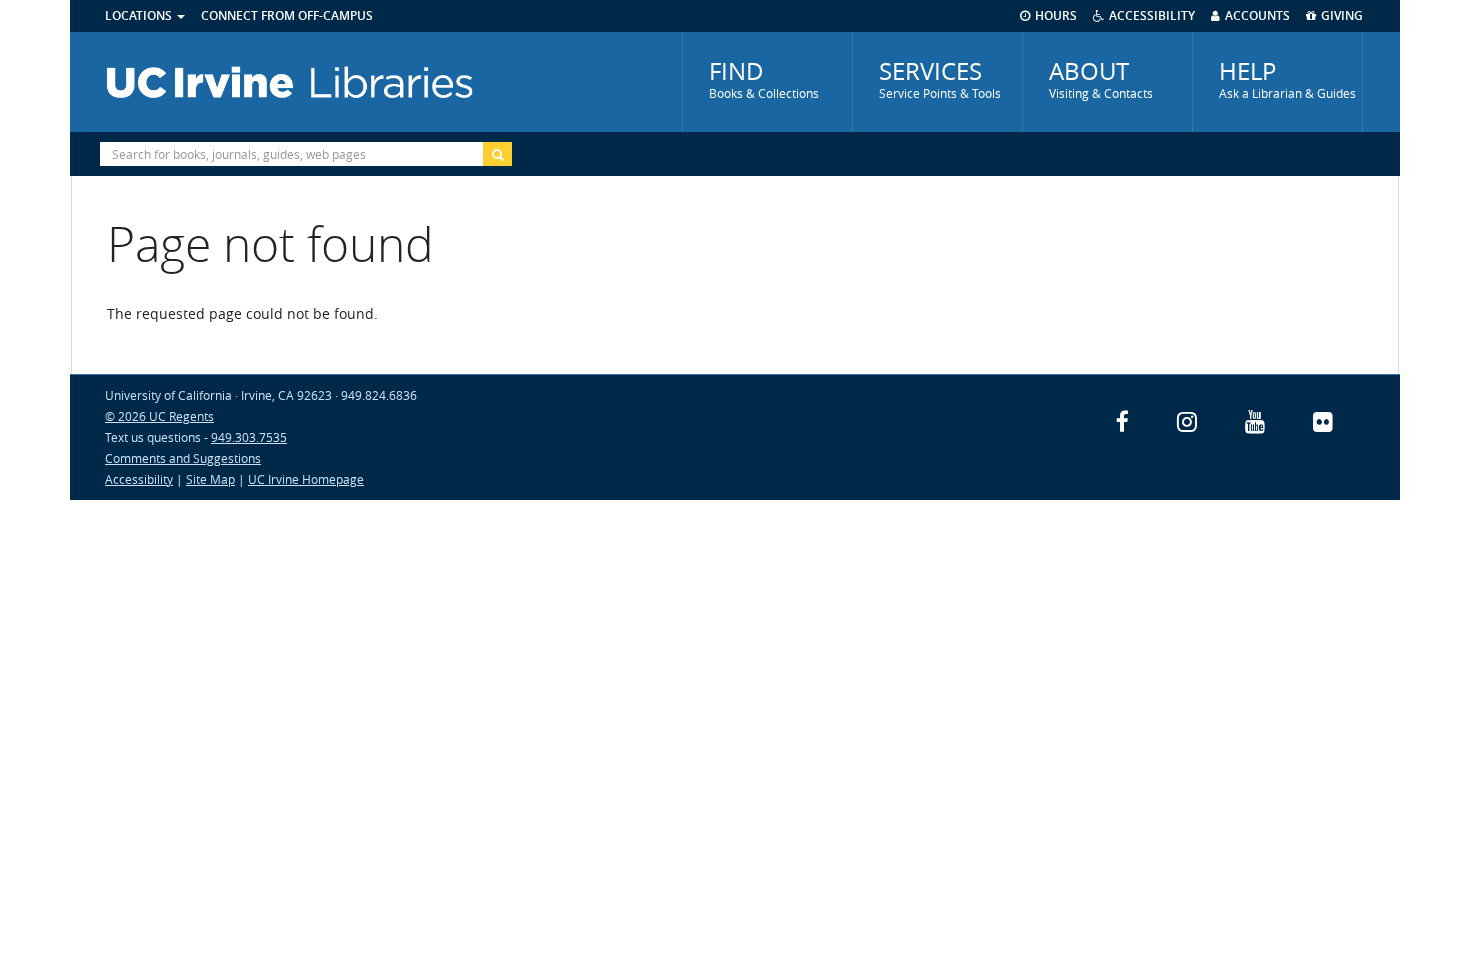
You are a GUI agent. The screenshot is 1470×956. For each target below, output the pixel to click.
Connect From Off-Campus (287, 15)
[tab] (767, 82)
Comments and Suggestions (183, 458)
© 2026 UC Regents (159, 416)
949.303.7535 (249, 437)
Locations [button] (140, 15)
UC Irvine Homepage (306, 479)
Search (497, 154)
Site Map (210, 479)
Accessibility (139, 479)
